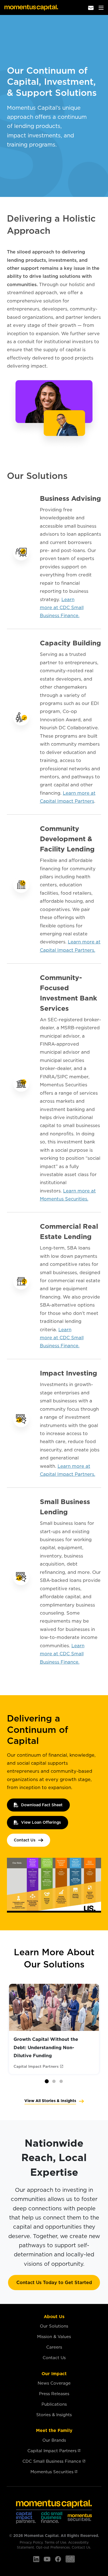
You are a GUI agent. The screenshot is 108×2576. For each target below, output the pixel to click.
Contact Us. (81, 2547)
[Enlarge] (94, 1865)
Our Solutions (54, 2326)
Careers (54, 2347)
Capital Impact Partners (52, 2451)
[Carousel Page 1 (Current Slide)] (47, 2081)
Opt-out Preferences (53, 2547)
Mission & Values (54, 2337)
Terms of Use (55, 2542)
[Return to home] (31, 7)
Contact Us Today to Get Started (54, 2282)
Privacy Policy (31, 2542)
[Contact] (91, 7)
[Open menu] (101, 7)
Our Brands (54, 2440)
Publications (54, 2404)
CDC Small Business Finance (52, 2461)
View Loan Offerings (41, 1822)
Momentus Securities (52, 2472)
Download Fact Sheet (42, 1805)
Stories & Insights (54, 2415)
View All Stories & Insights (50, 2101)
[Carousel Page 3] (61, 2081)
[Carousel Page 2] (54, 2081)
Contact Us (25, 1840)
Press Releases (54, 2394)
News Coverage (54, 2383)
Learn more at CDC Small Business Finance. (62, 608)
